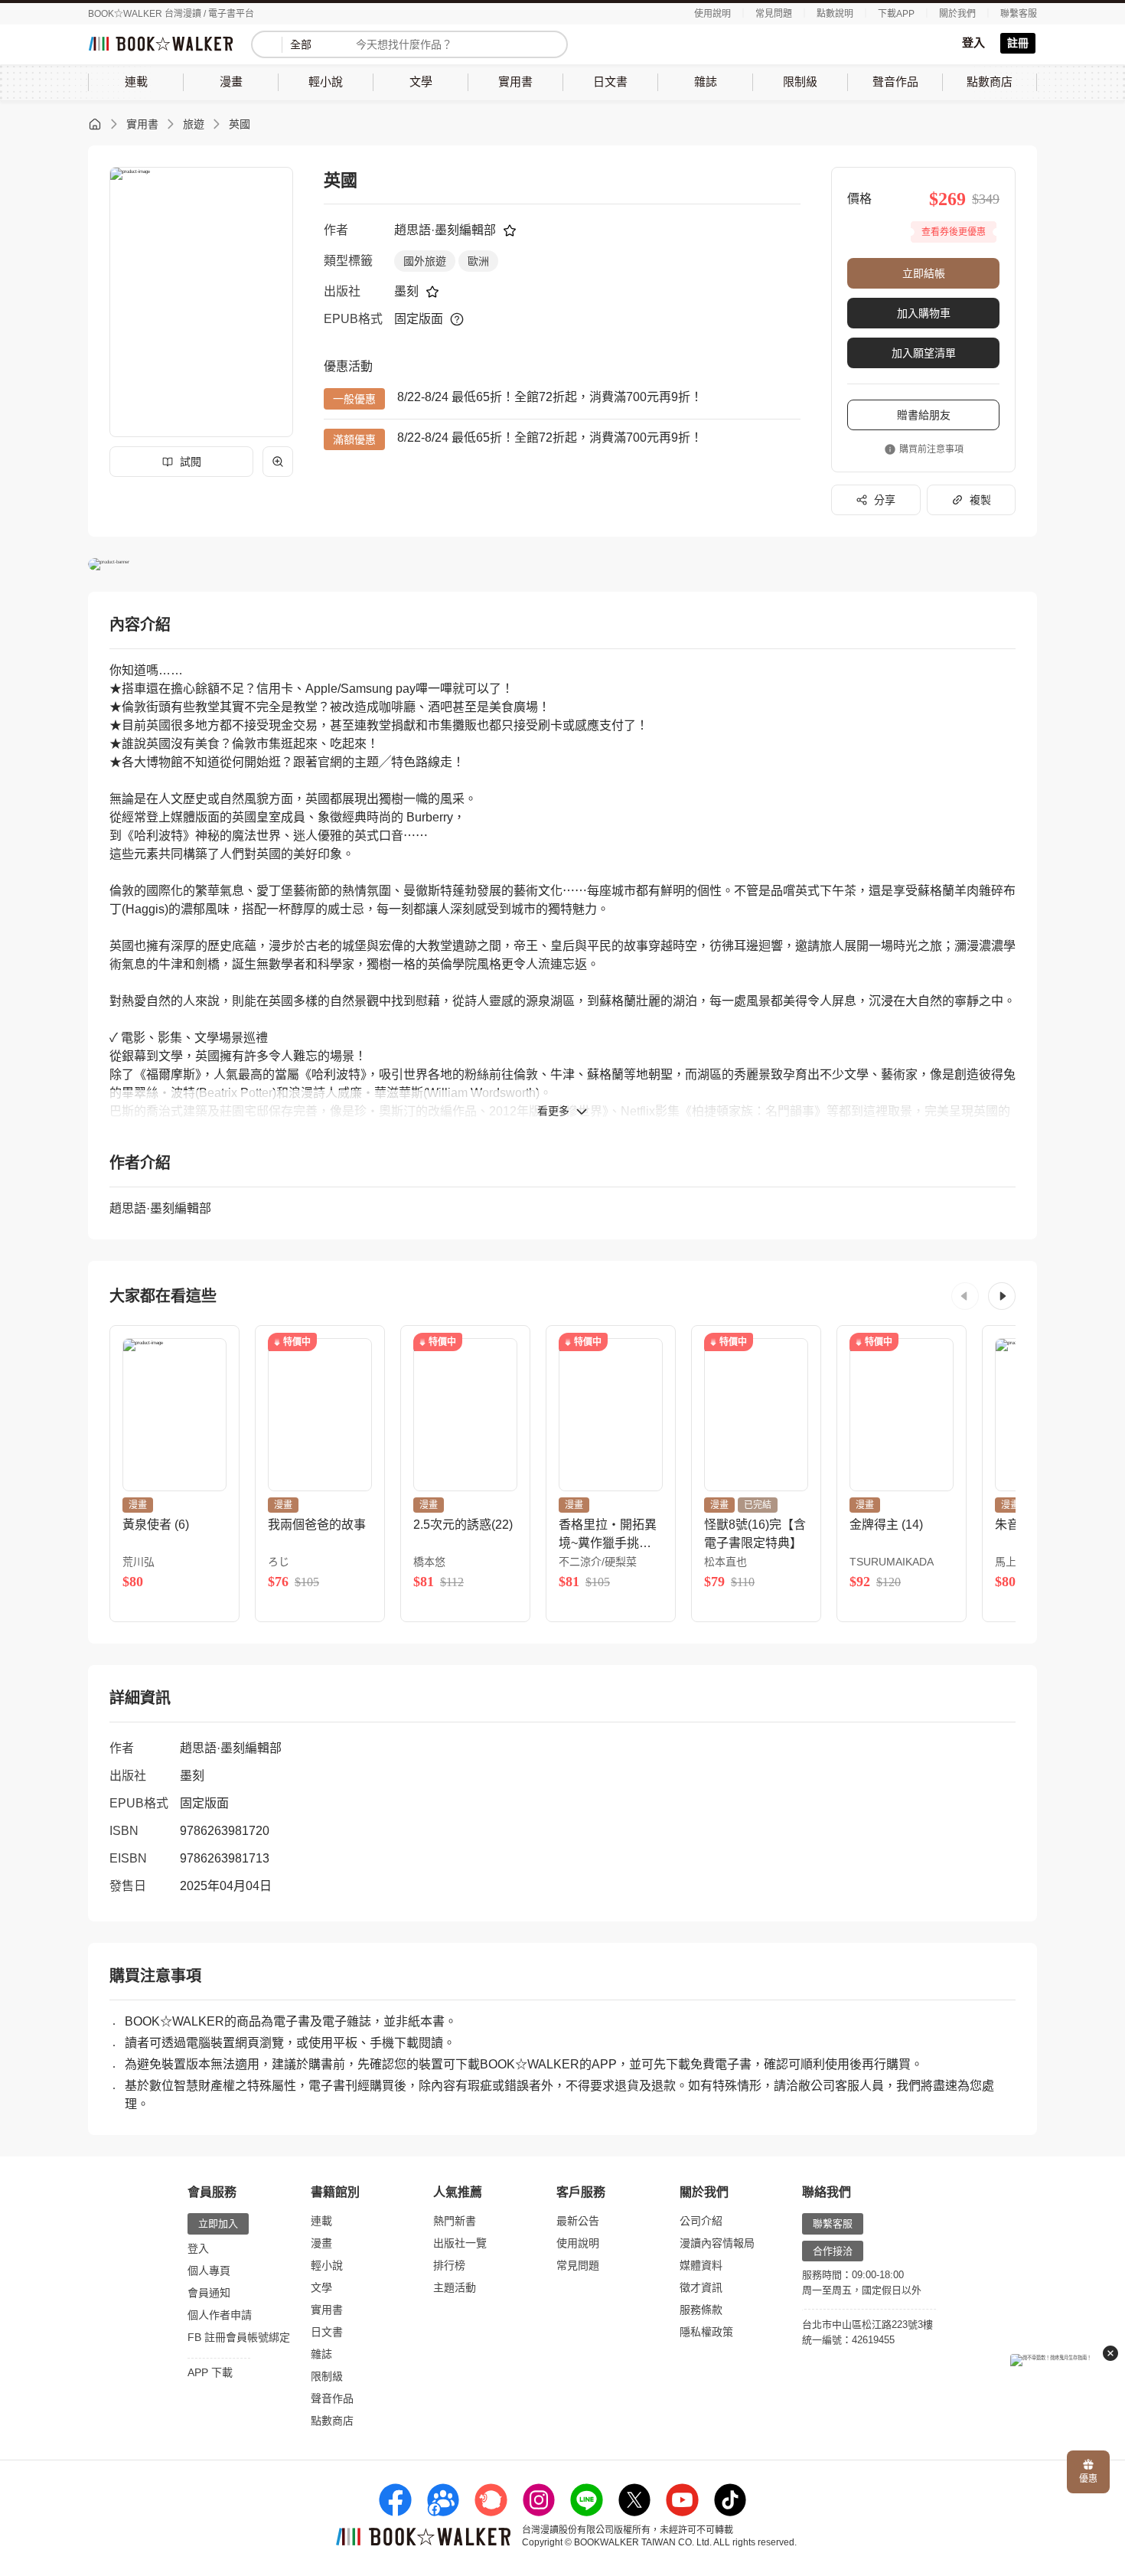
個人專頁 (209, 2271)
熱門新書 (455, 2221)
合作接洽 (833, 2251)
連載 (321, 2221)
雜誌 (321, 2354)
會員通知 (209, 2293)
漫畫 (321, 2243)
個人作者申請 (220, 2315)
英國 (240, 124)
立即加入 (218, 2223)
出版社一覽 (460, 2243)
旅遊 (194, 124)
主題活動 (455, 2287)
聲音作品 (332, 2398)
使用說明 (712, 14)
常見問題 (774, 14)
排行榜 (449, 2265)
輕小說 (327, 2265)
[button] (965, 1296)
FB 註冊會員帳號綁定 (239, 2337)
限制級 (327, 2376)
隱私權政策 (706, 2332)
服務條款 (701, 2310)
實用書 (142, 124)
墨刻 (406, 291)
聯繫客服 (1019, 14)
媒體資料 (701, 2265)
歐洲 (478, 261)
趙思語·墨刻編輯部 (445, 230)
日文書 (327, 2332)
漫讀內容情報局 (717, 2243)
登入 (973, 42)
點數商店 (332, 2421)
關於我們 (957, 14)
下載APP (896, 14)
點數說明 (835, 14)
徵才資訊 (701, 2287)
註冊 (1018, 43)
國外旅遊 (425, 261)
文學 (321, 2287)
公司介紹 (701, 2221)
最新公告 (578, 2221)
